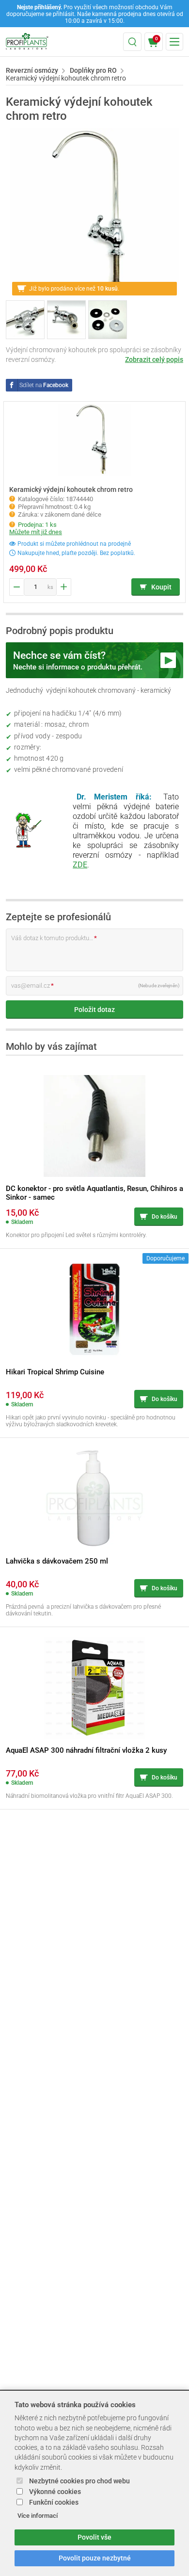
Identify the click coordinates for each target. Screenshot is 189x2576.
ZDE (80, 865)
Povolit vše (94, 2537)
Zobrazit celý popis (154, 359)
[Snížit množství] (16, 587)
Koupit (161, 587)
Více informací (38, 2516)
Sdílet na (44, 385)
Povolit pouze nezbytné (95, 2558)
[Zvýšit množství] (64, 587)
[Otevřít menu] (174, 42)
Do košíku (165, 1217)
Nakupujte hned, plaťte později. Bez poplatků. (76, 553)
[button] (132, 42)
